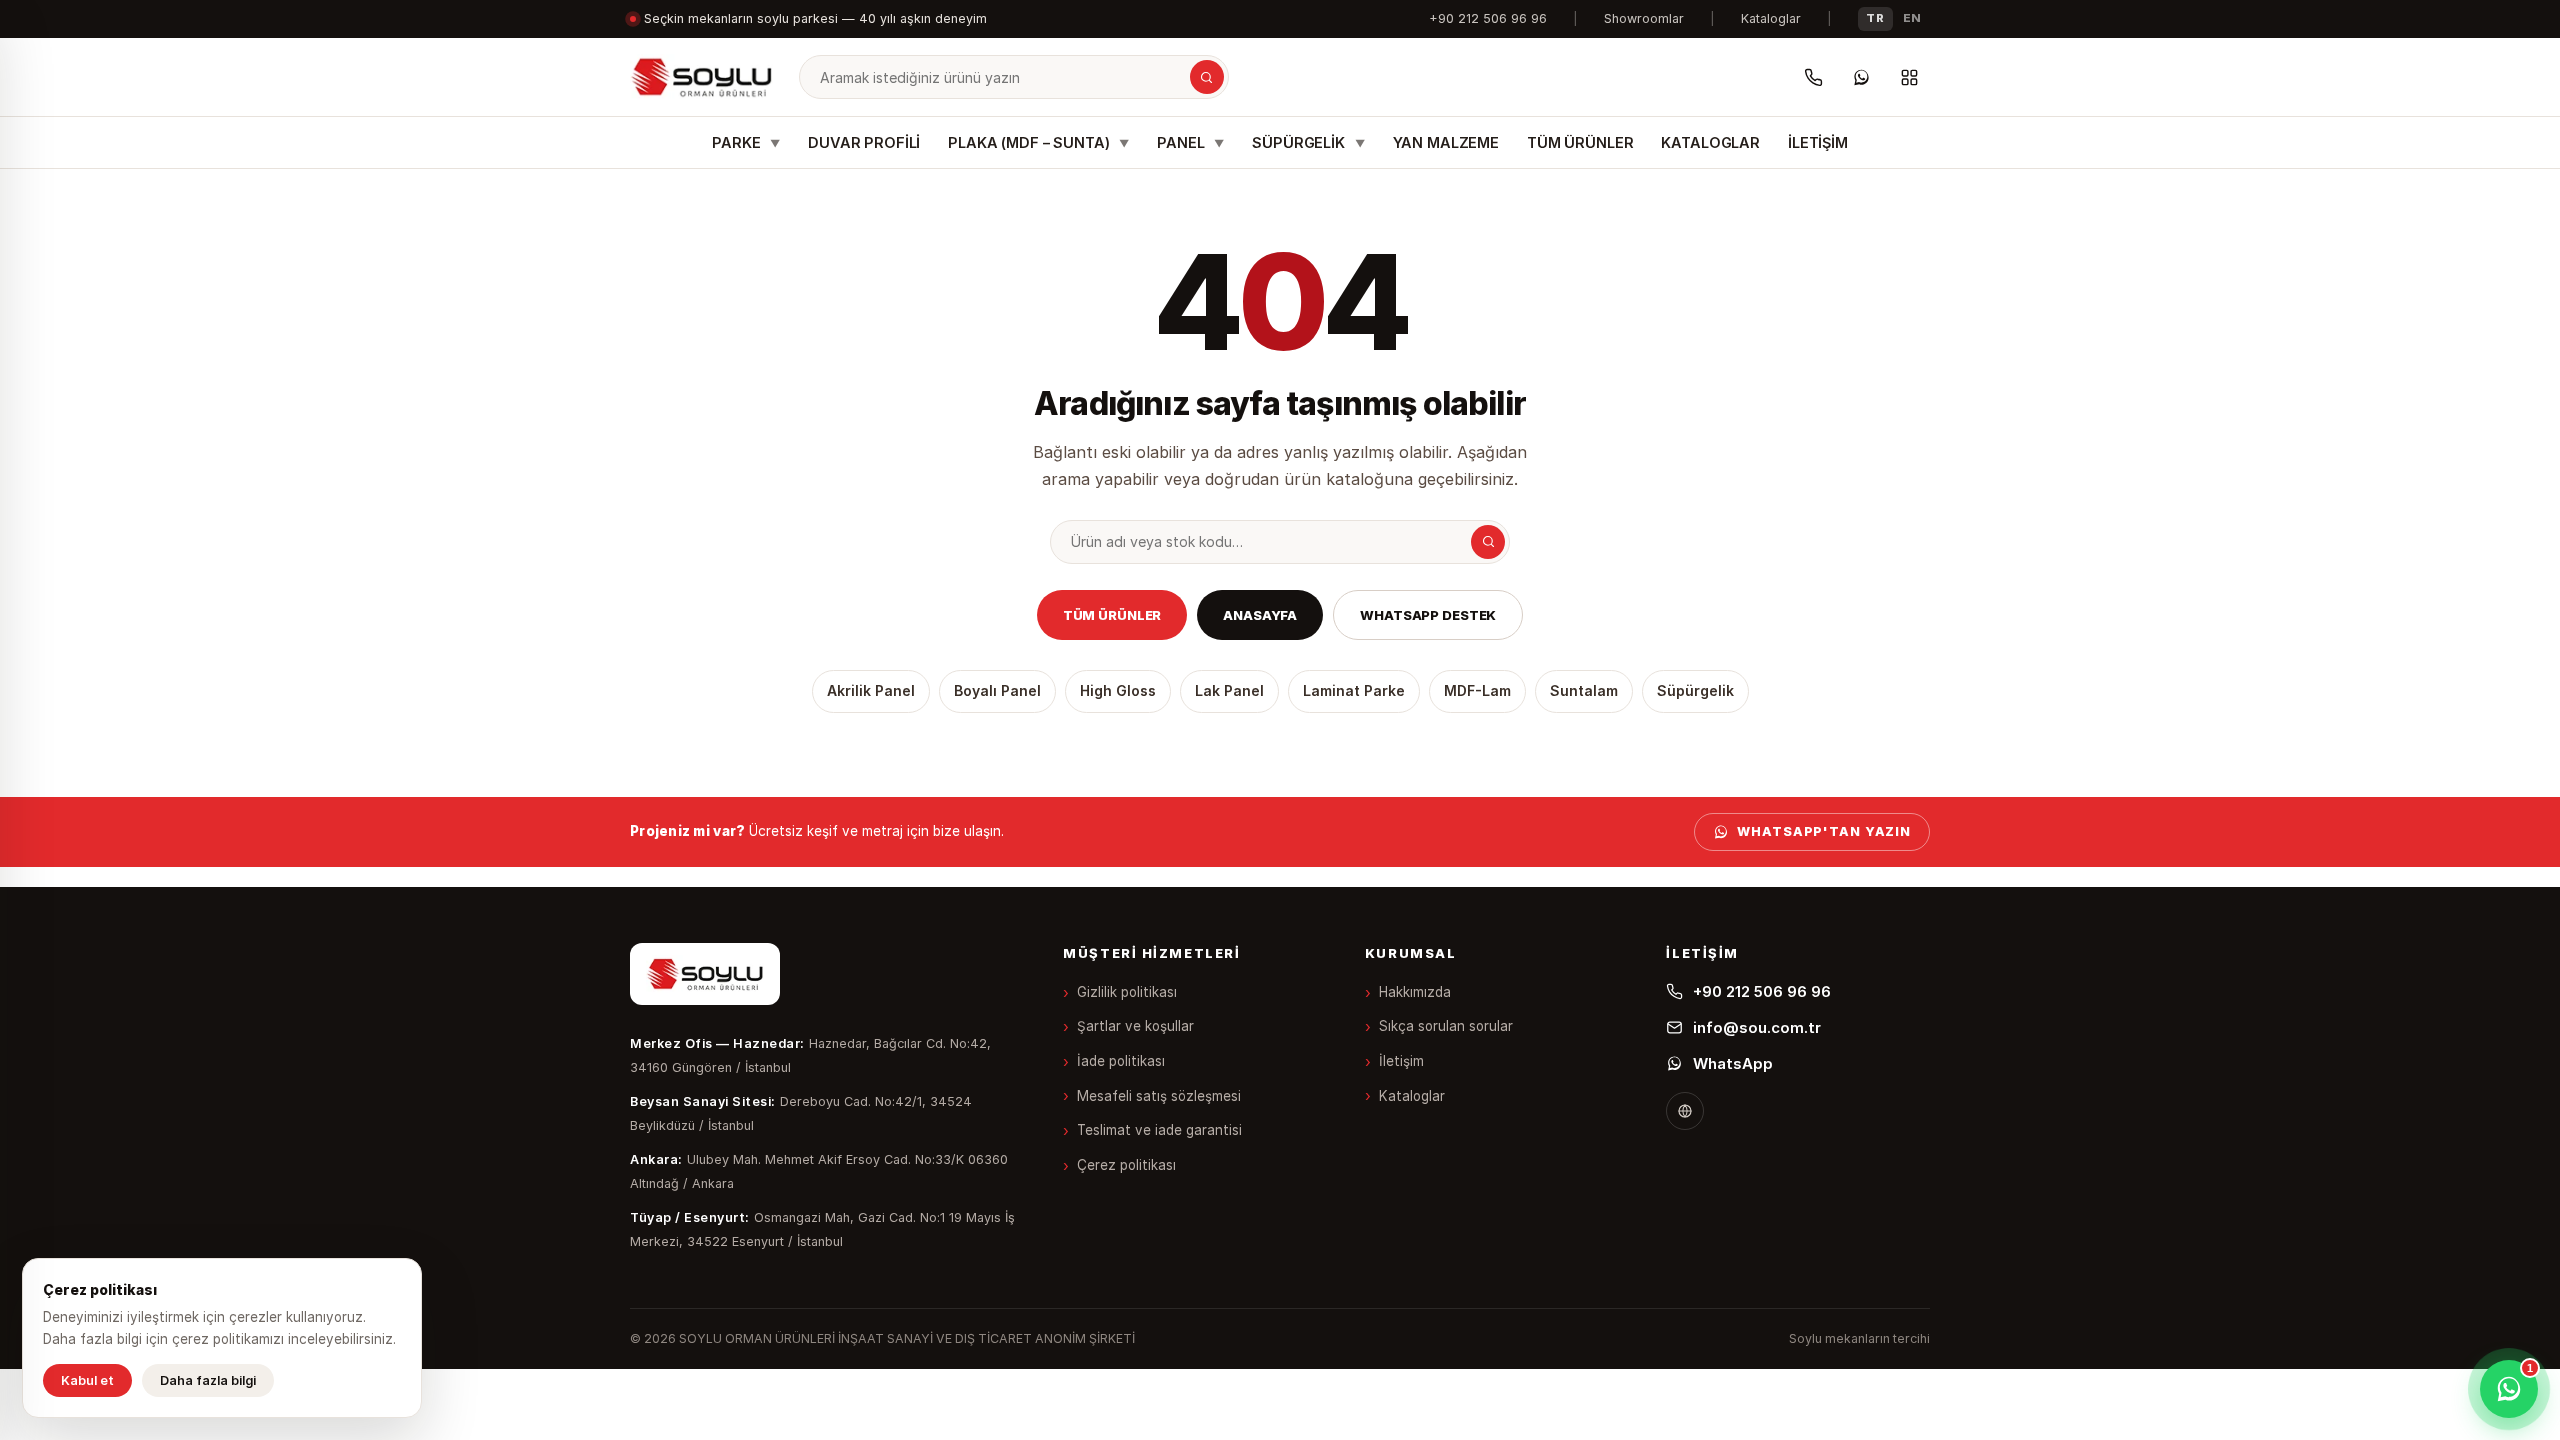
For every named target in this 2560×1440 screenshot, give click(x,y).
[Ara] (1207, 77)
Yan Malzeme (1446, 142)
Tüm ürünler (1112, 615)
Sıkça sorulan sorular (1446, 1026)
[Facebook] (1685, 1111)
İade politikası (1121, 1061)
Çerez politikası (1126, 1165)
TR (1875, 18)
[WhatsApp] (1861, 77)
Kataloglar (1771, 18)
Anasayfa (1260, 615)
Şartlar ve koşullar (1135, 1026)
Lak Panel (1229, 690)
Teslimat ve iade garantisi (1159, 1130)
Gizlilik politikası (1127, 992)
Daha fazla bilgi (208, 1380)
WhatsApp (1733, 1063)
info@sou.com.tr (1757, 1027)
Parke (746, 142)
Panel (1190, 142)
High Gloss (1118, 690)
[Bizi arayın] (1813, 77)
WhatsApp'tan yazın (1824, 831)
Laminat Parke (1354, 690)
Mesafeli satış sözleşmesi (1159, 1096)
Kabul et (87, 1380)
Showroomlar (1644, 18)
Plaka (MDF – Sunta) (1038, 142)
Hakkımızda (1415, 992)
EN (1912, 18)
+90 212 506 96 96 (1488, 18)
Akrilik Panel (871, 690)
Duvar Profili (864, 142)
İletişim (1818, 142)
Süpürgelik (1308, 142)
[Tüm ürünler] (1909, 77)
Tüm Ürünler (1580, 142)
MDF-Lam (1477, 690)
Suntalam (1584, 690)
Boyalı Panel (997, 690)
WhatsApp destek (1428, 615)
